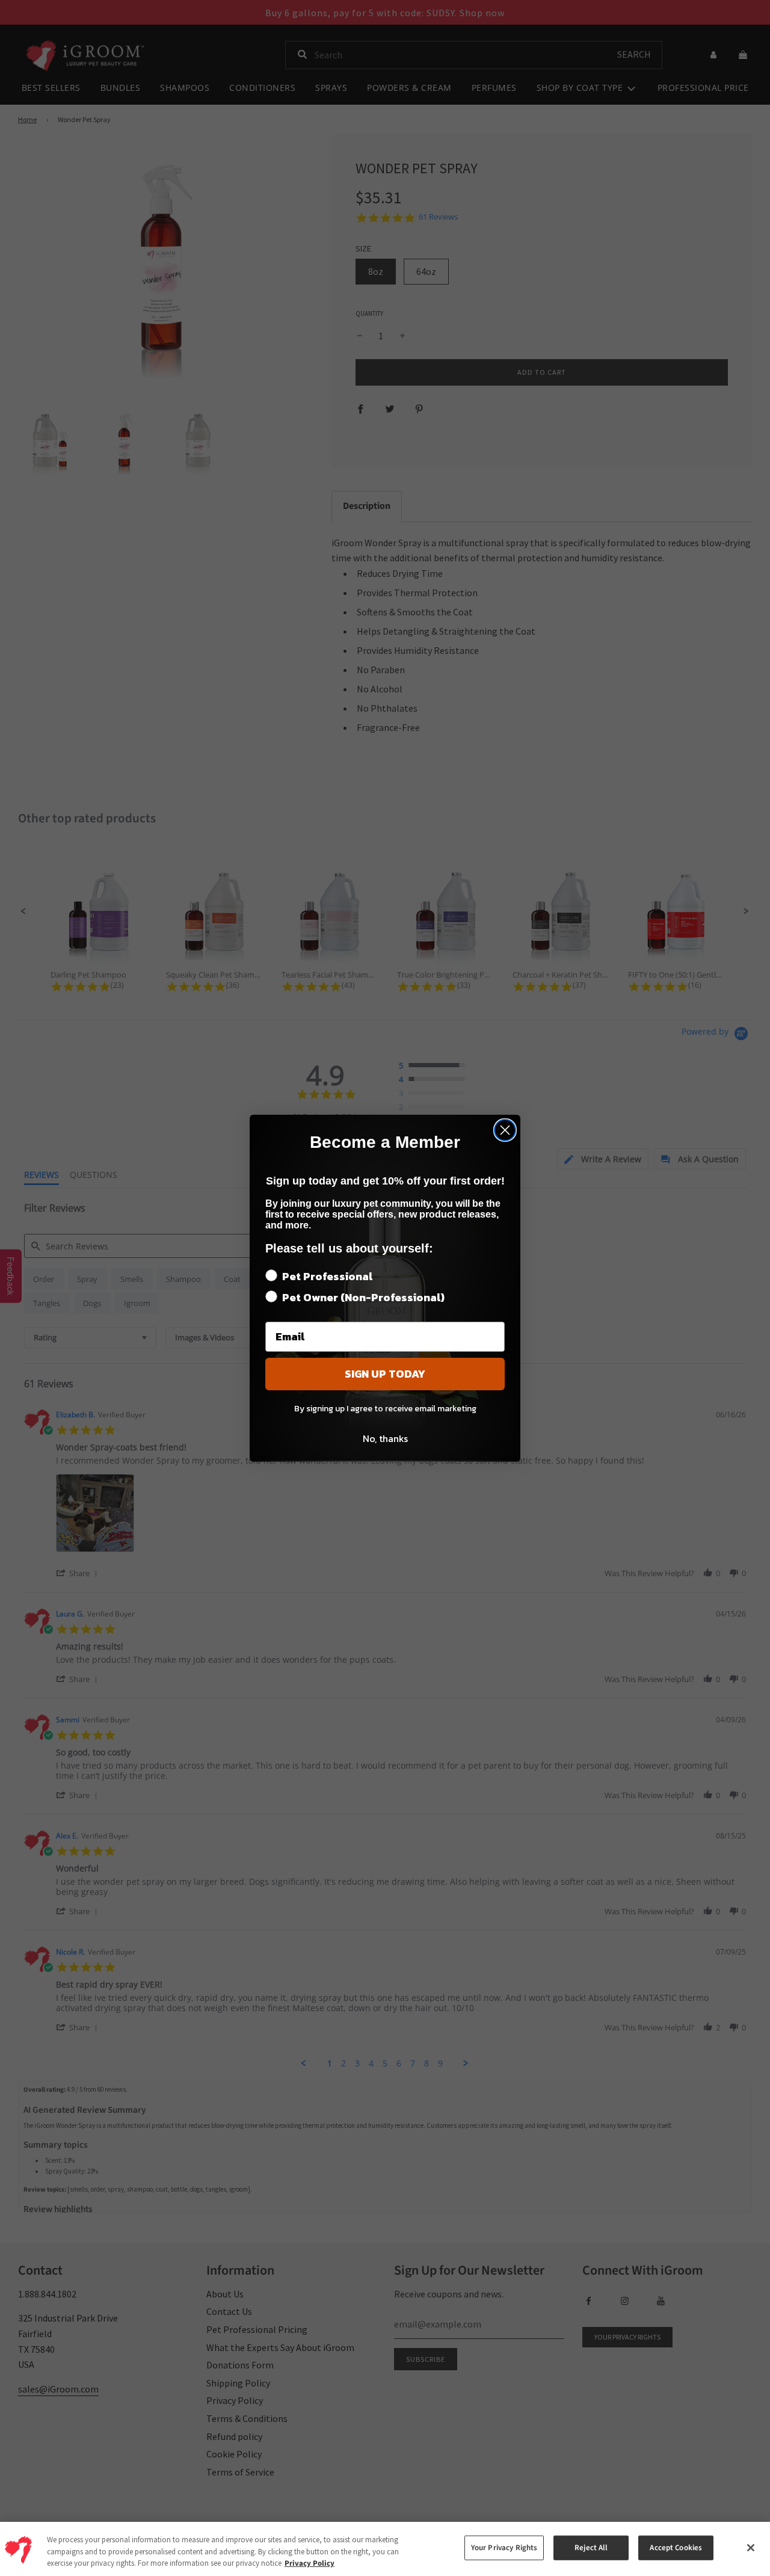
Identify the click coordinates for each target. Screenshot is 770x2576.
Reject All (591, 2548)
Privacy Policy (310, 2563)
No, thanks (385, 1438)
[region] (385, 2549)
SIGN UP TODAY (385, 1374)
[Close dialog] (505, 1130)
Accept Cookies (676, 2548)
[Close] (751, 2548)
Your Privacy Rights (504, 2548)
